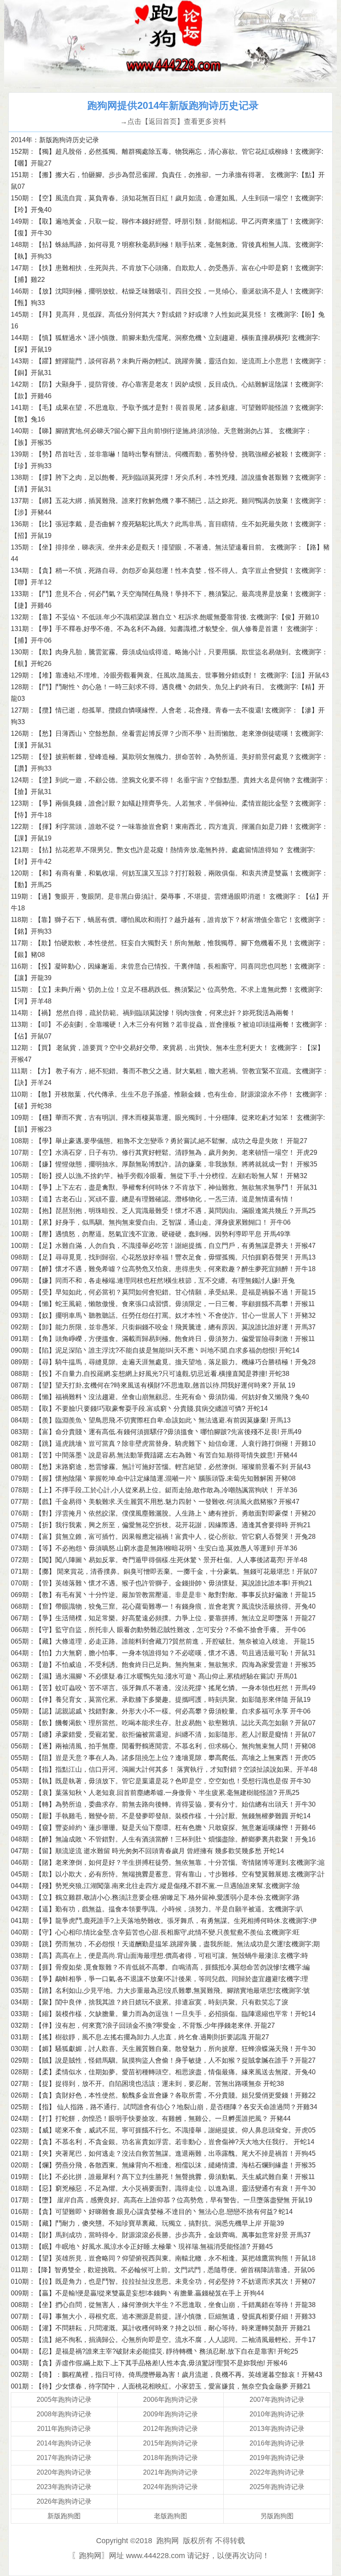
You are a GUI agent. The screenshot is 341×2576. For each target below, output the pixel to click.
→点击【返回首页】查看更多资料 (173, 122)
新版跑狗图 (64, 2516)
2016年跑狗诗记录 (277, 2443)
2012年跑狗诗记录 (170, 2429)
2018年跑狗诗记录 (170, 2458)
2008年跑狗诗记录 (64, 2414)
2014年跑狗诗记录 (64, 2443)
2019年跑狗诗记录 (277, 2458)
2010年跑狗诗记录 (277, 2414)
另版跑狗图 (277, 2516)
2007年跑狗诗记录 (277, 2400)
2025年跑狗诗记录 (277, 2487)
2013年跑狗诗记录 (277, 2429)
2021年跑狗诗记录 (170, 2472)
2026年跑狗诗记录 (64, 2501)
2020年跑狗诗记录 (64, 2472)
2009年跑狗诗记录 (170, 2414)
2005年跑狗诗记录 (64, 2400)
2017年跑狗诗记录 (64, 2458)
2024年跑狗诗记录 (170, 2487)
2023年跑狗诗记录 (64, 2487)
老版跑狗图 (170, 2516)
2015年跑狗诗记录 (170, 2443)
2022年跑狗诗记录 (277, 2472)
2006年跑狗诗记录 (170, 2400)
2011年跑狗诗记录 (64, 2429)
